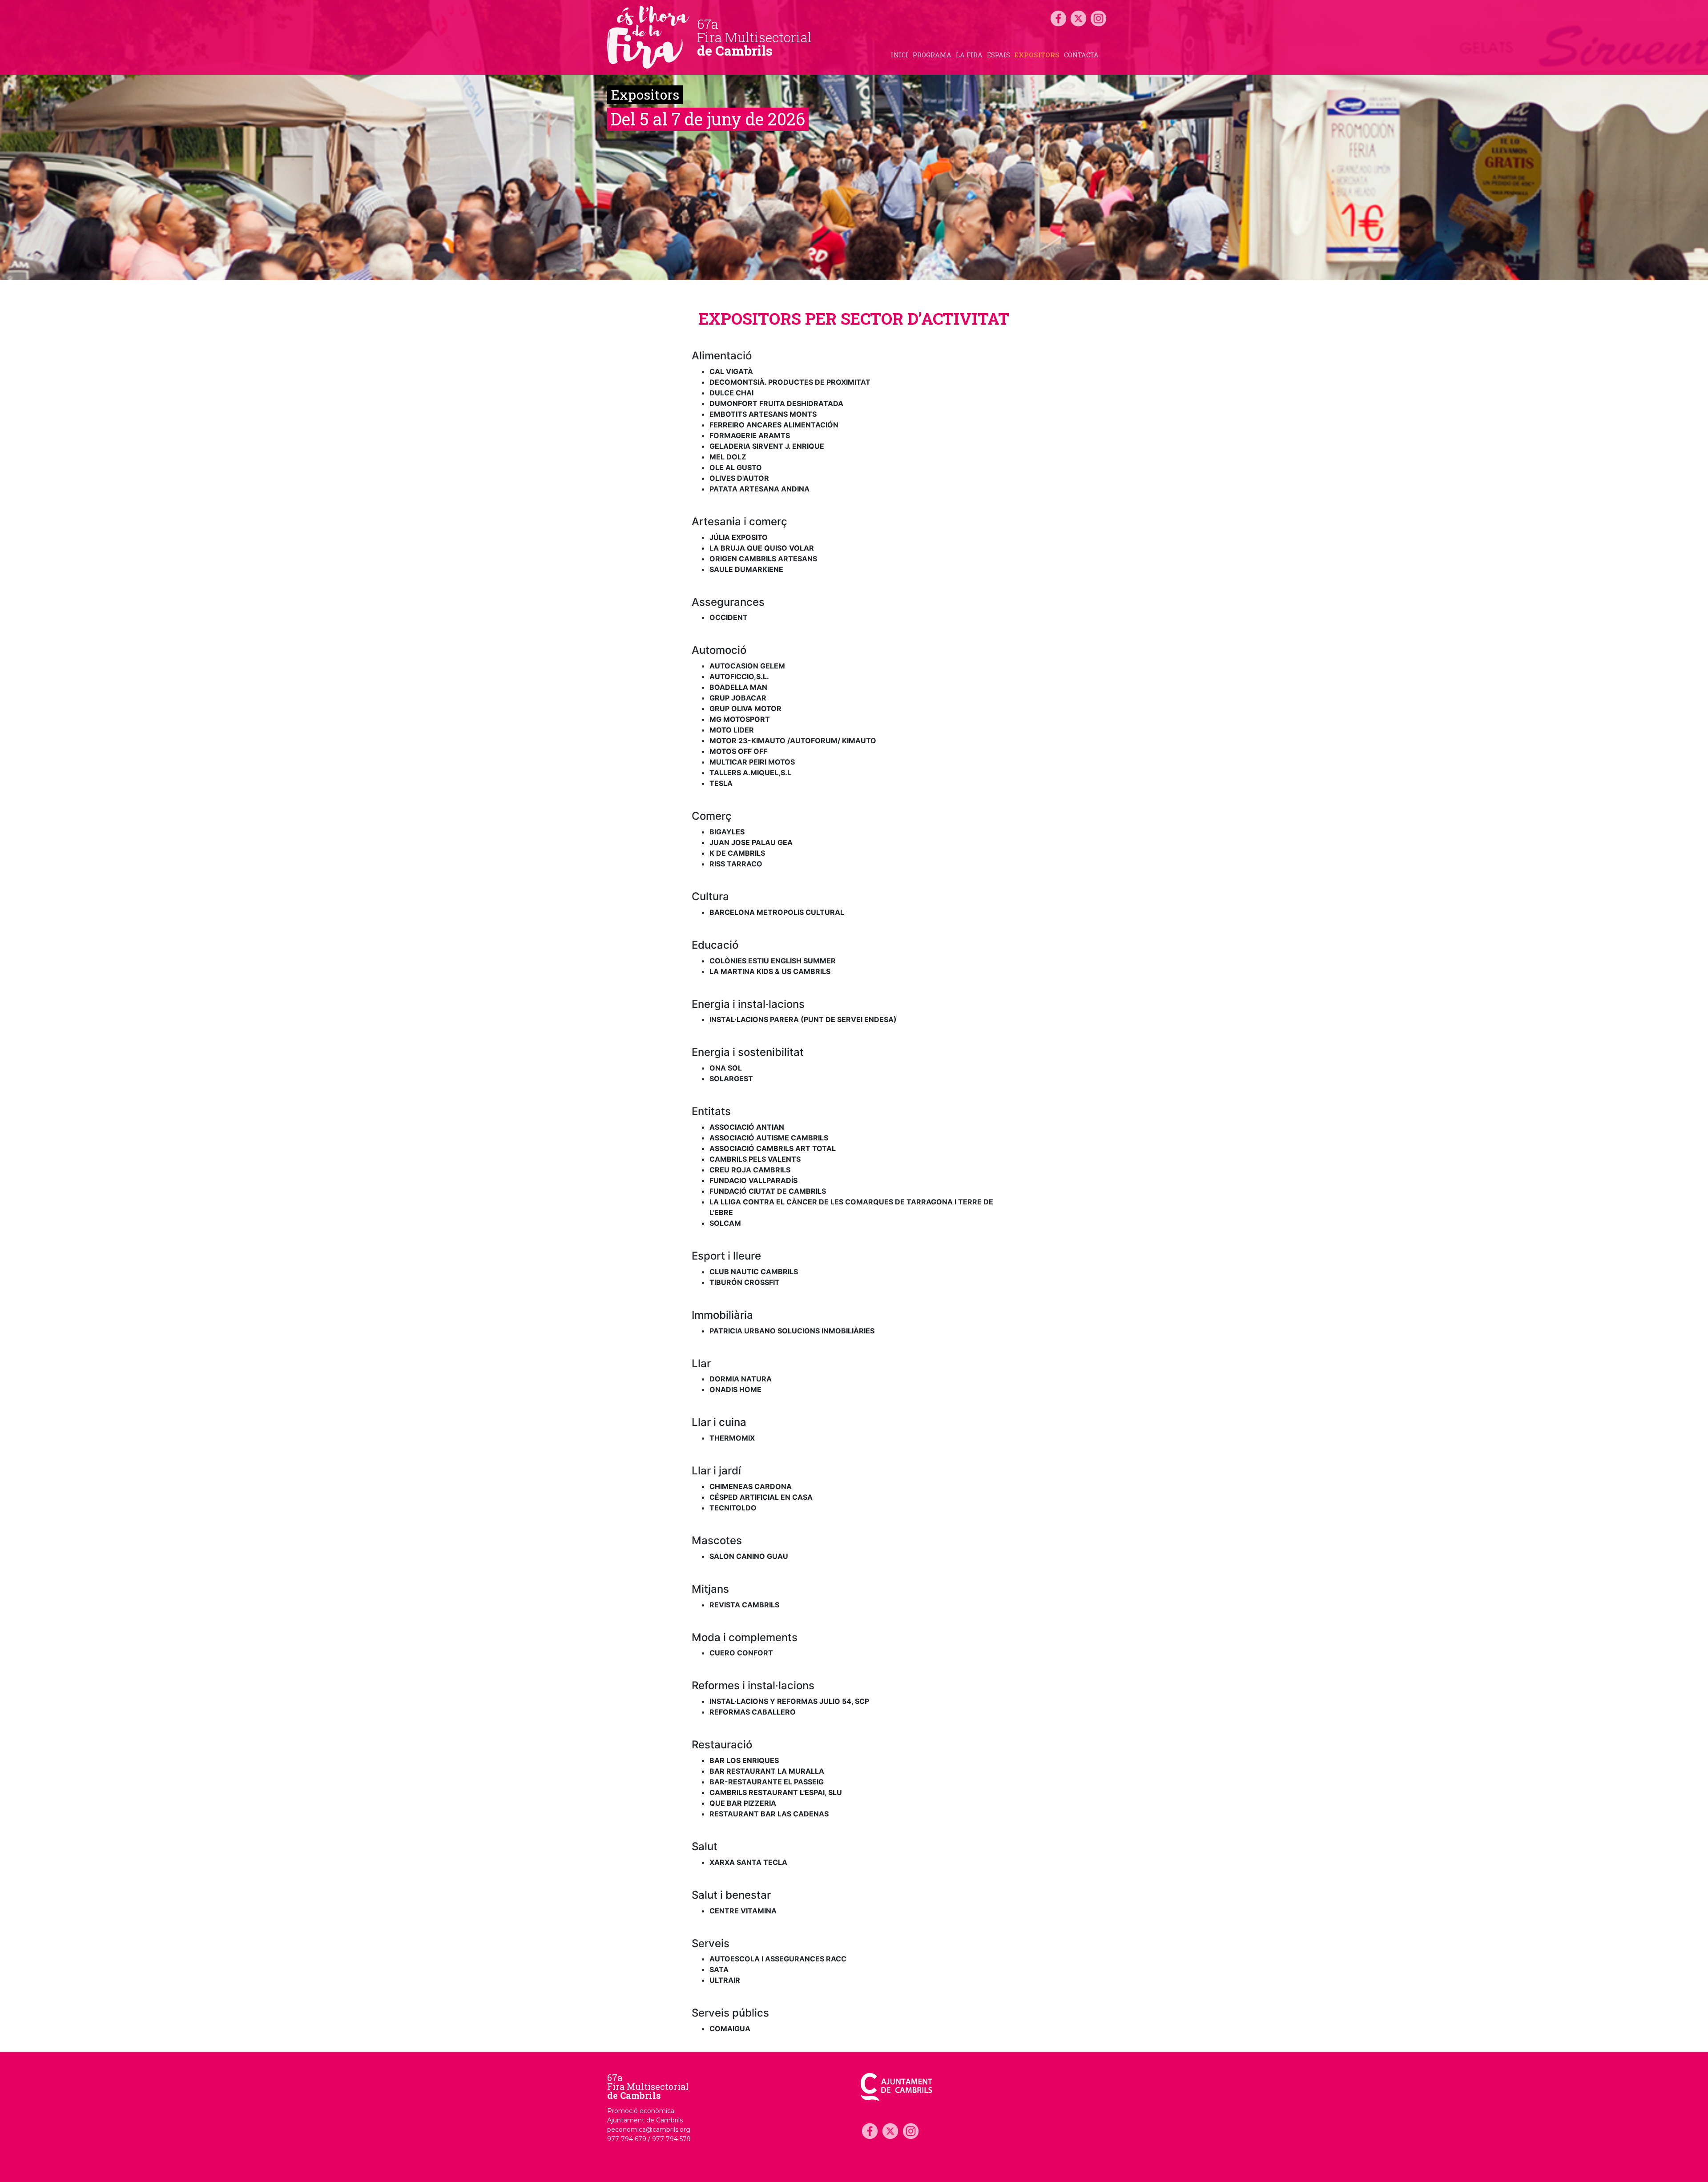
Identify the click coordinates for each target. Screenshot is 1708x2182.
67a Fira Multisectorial (648, 2086)
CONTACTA (1081, 55)
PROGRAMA (932, 55)
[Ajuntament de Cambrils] (896, 2087)
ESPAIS (999, 55)
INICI (900, 55)
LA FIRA (969, 55)
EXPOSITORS (1037, 55)
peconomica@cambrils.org (649, 2130)
